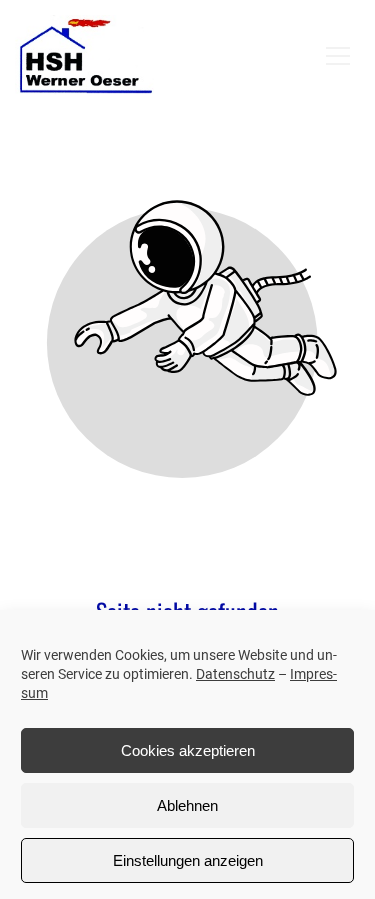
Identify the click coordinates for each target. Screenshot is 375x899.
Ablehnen (187, 805)
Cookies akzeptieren (188, 750)
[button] (338, 56)
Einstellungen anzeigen (188, 860)
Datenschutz (235, 674)
